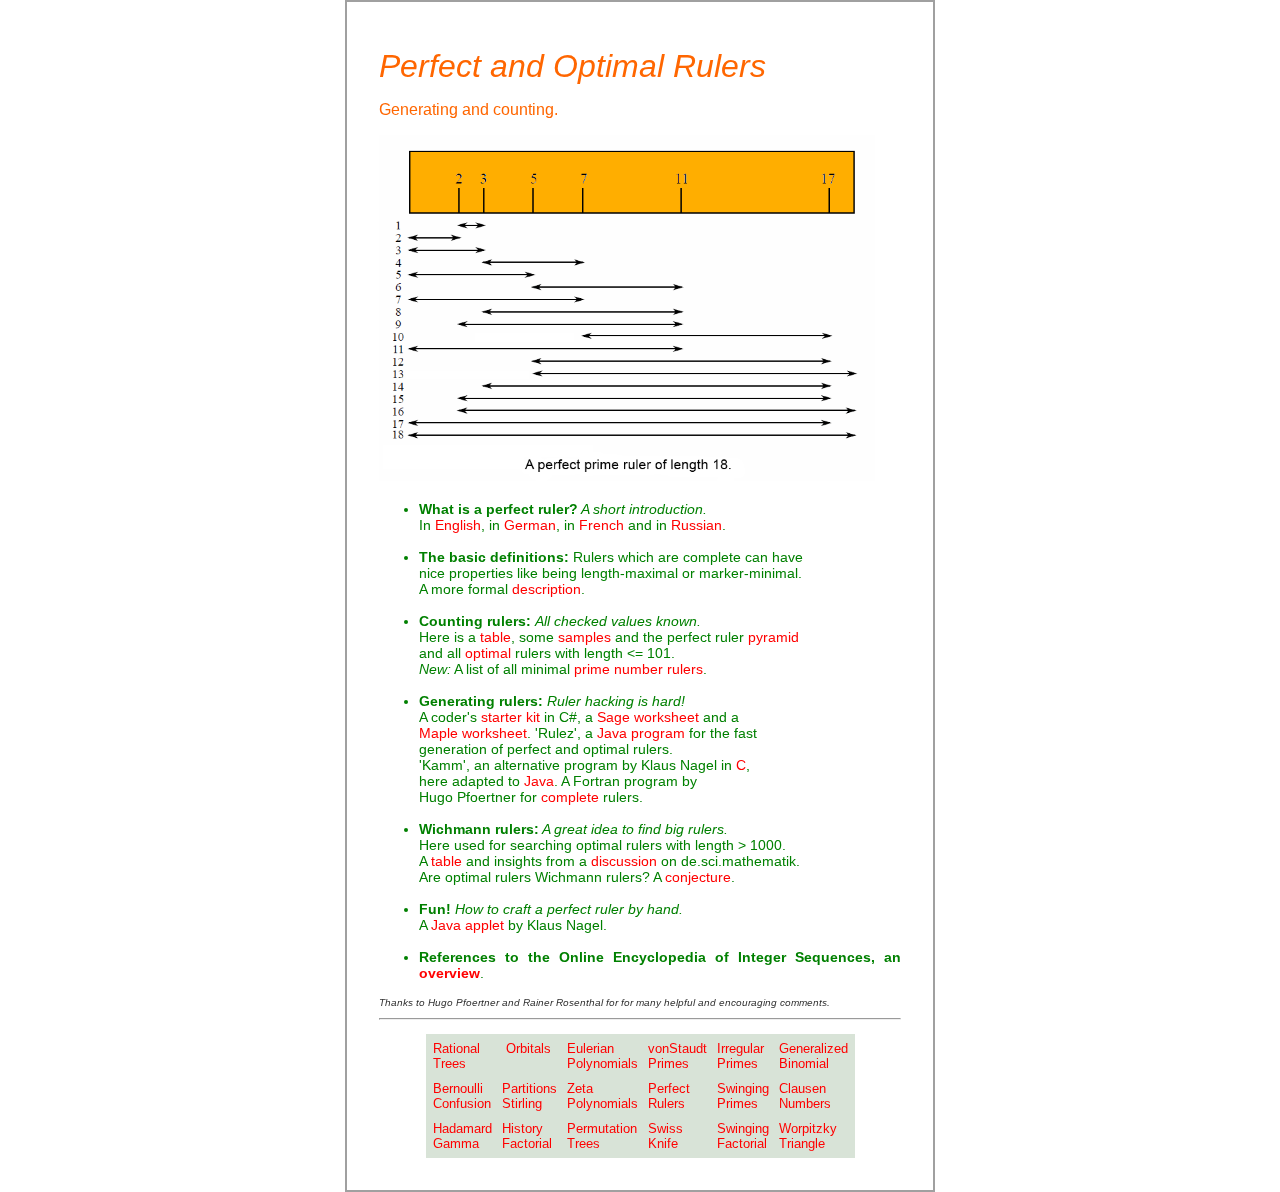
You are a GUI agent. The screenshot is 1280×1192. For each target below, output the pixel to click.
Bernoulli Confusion (462, 1096)
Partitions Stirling (529, 1096)
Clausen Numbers (805, 1096)
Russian (696, 525)
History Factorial (527, 1136)
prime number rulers (638, 669)
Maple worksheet (473, 733)
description (546, 589)
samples (584, 637)
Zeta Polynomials (602, 1096)
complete (570, 797)
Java (539, 781)
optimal (488, 653)
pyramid (773, 637)
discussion (624, 861)
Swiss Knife (665, 1136)
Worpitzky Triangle (808, 1136)
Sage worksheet (648, 717)
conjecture (698, 877)
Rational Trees (456, 1056)
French (601, 525)
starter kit (510, 717)
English (458, 525)
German (530, 525)
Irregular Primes (740, 1056)
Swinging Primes (743, 1096)
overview (449, 973)
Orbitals (526, 1048)
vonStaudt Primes (677, 1056)
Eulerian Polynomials (602, 1056)
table (495, 637)
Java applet (469, 925)
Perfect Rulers (669, 1096)
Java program (641, 733)
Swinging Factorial (743, 1136)
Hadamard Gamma (462, 1136)
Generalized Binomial (813, 1056)
